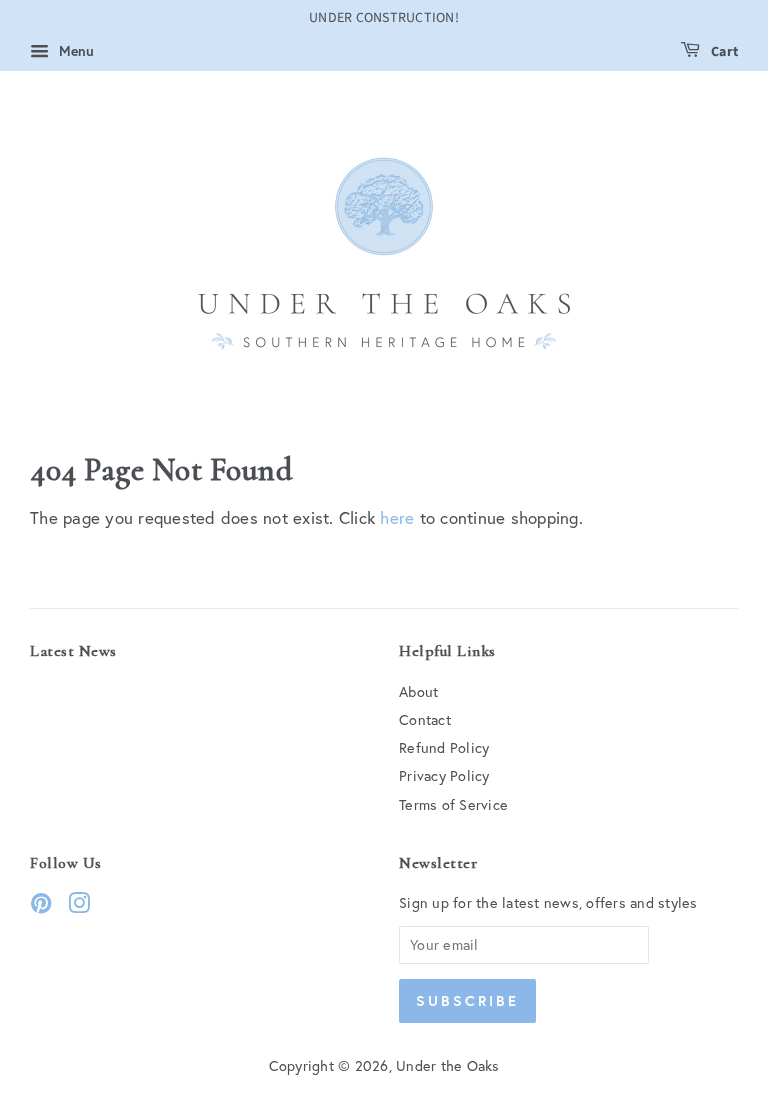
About (418, 691)
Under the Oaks (448, 1065)
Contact (425, 719)
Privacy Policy (444, 775)
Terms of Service (453, 804)
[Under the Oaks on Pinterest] (41, 906)
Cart (723, 52)
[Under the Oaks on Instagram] (79, 906)
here (397, 517)
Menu (74, 50)
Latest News (73, 651)
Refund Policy (444, 747)
